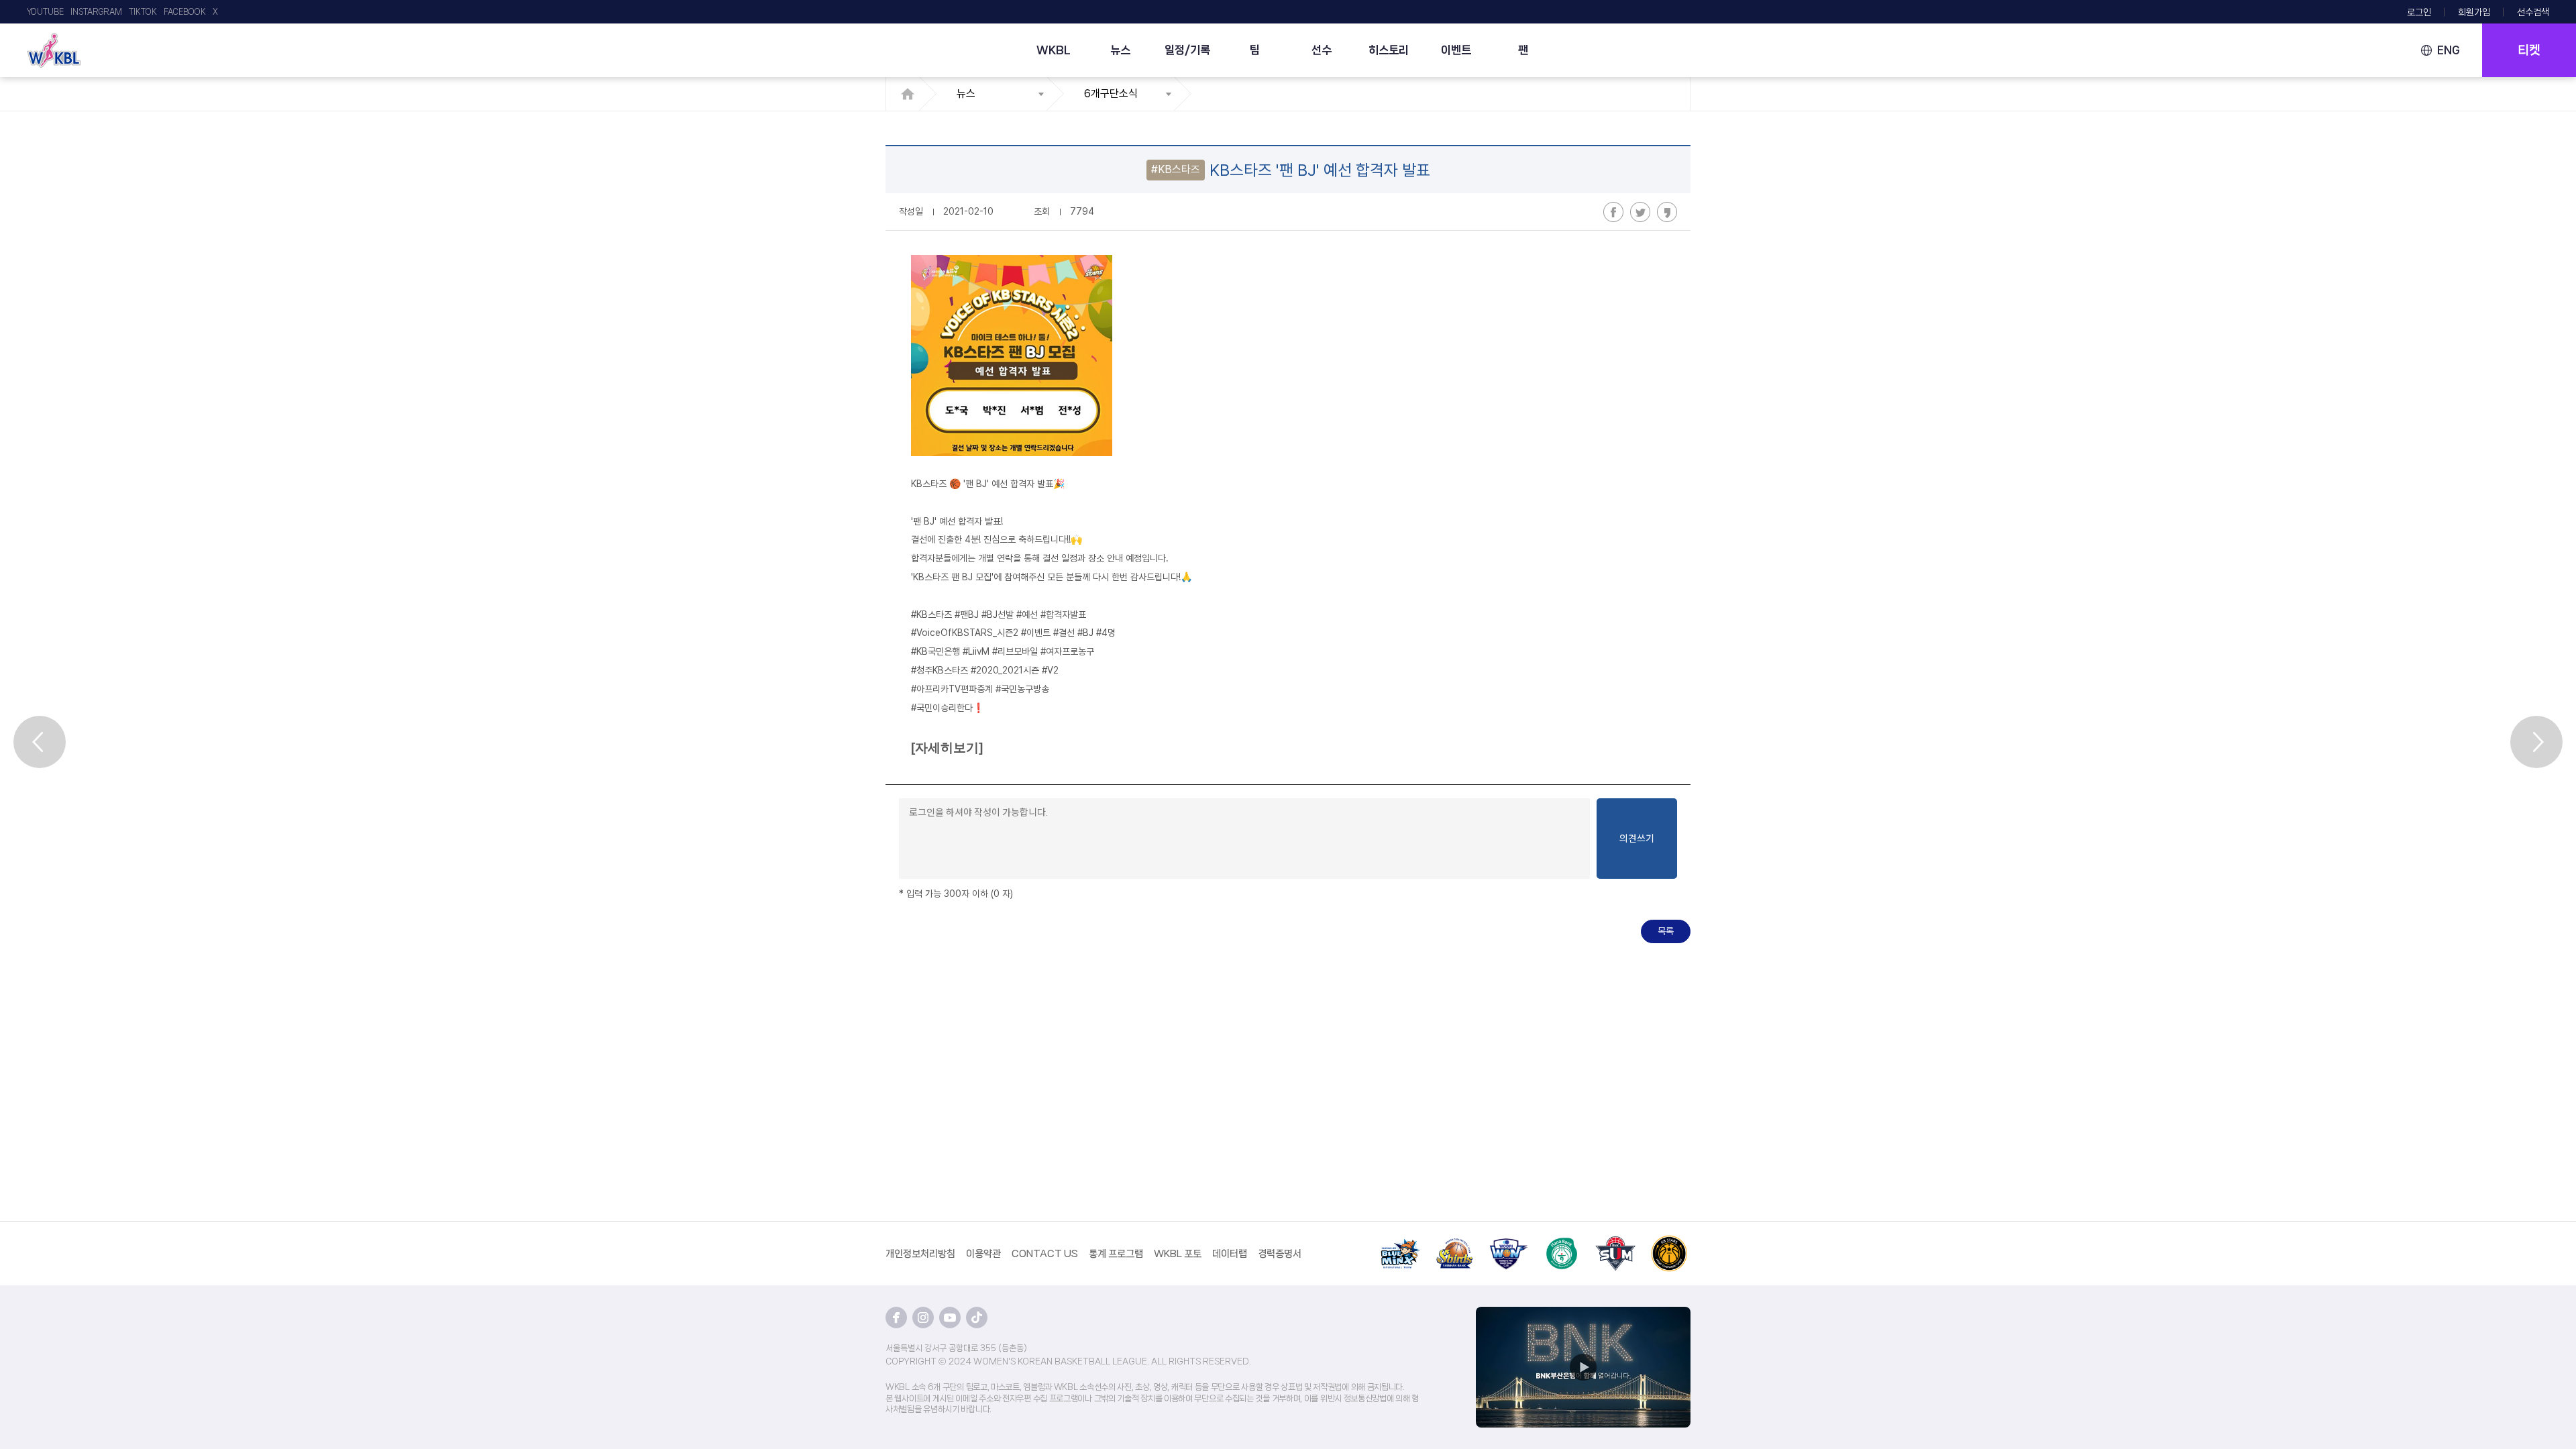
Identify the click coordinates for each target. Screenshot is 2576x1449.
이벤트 (1456, 50)
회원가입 (2474, 12)
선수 (1322, 50)
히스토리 (1389, 50)
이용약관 (983, 1254)
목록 (1666, 931)
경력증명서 (1280, 1254)
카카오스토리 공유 (1667, 212)
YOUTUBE (45, 12)
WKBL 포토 (1178, 1254)
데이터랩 (1230, 1254)
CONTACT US (1045, 1254)
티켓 (2529, 50)
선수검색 (2533, 12)
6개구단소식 (1111, 94)
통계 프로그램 (1116, 1254)
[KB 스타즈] (1669, 1243)
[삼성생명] (1401, 1243)
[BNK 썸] (1615, 1243)
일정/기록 (1187, 50)
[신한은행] (1454, 1243)
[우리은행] (1508, 1243)
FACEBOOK (185, 12)
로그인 (2419, 12)
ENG (2449, 50)
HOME (911, 94)
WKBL (1054, 50)
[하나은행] (1562, 1243)
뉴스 (1120, 50)
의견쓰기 (1637, 839)
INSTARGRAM (96, 12)
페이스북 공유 (1613, 212)
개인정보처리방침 (920, 1254)
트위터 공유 (1640, 212)
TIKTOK (143, 12)
